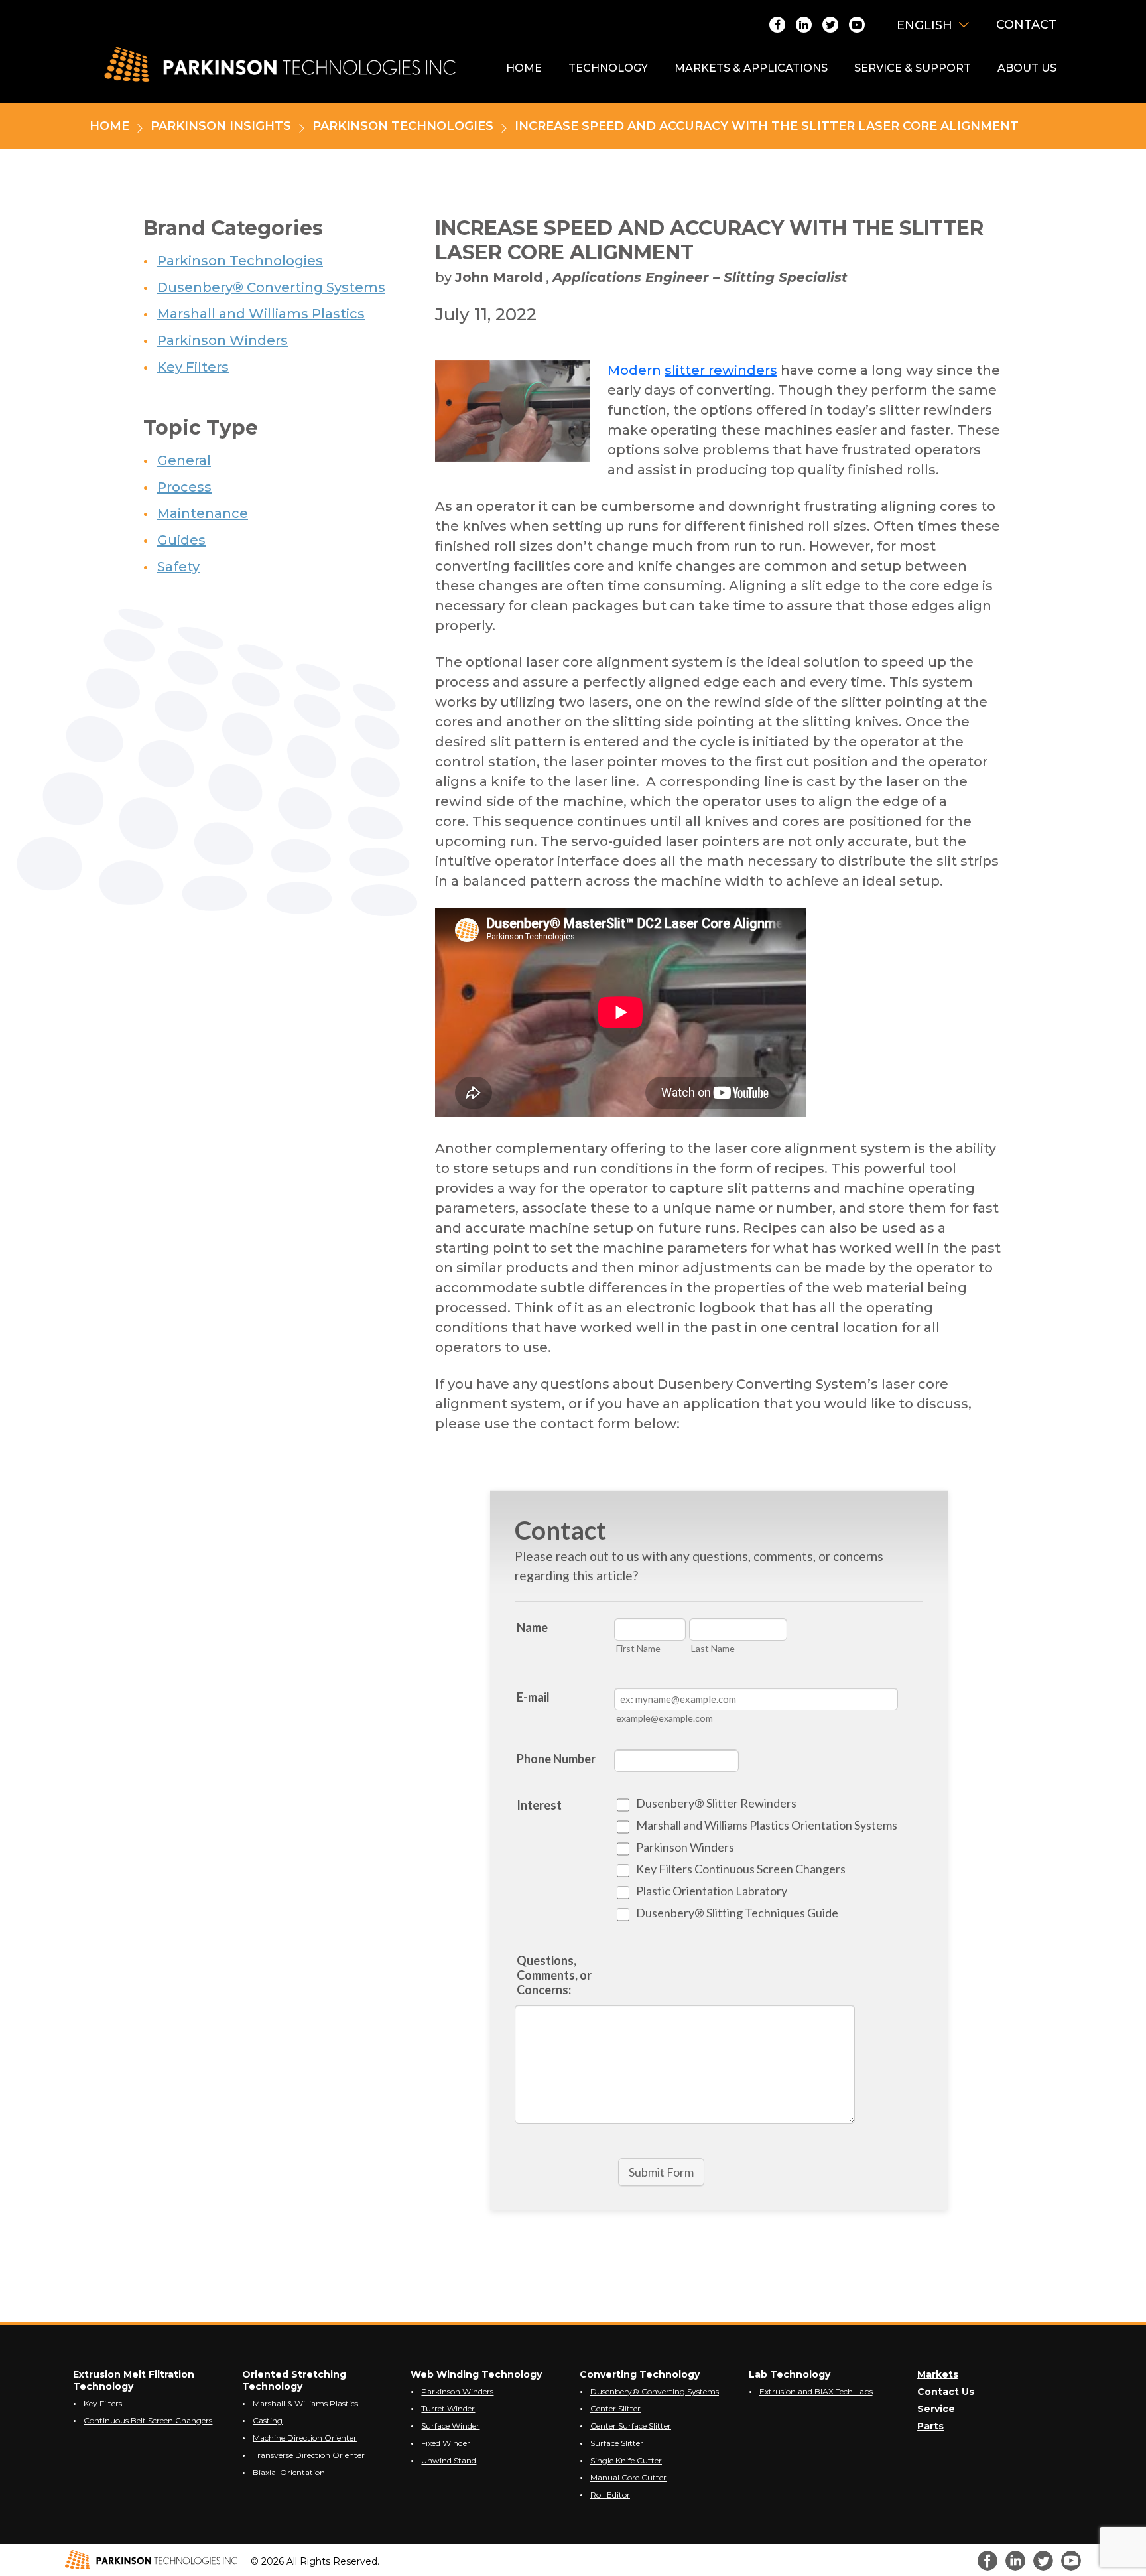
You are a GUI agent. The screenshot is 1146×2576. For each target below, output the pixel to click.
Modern (636, 370)
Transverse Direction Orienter (309, 2455)
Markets (938, 2374)
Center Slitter (615, 2408)
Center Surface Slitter (631, 2426)
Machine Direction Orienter (305, 2438)
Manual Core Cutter (628, 2477)
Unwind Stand (449, 2460)
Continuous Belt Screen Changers (148, 2420)
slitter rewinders (721, 370)
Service (936, 2409)
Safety (178, 567)
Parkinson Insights (221, 127)
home (109, 127)
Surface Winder (450, 2426)
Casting (268, 2420)
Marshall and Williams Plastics (261, 314)
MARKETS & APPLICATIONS (751, 68)
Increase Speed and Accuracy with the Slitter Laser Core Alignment (767, 127)
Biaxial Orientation (289, 2472)
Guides (181, 540)
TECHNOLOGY (608, 68)
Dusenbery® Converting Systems (271, 287)
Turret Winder (448, 2408)
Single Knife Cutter (626, 2460)
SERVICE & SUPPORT (913, 68)
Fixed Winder (446, 2443)
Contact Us (946, 2392)
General (184, 460)
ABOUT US (1027, 68)
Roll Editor (610, 2495)
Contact (1026, 25)
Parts (930, 2426)
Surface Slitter (617, 2443)
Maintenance (203, 513)
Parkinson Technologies (403, 127)
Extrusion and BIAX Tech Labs (816, 2391)
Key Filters (193, 367)
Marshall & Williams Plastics (305, 2403)
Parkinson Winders (223, 340)
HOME (524, 68)
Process (184, 487)
